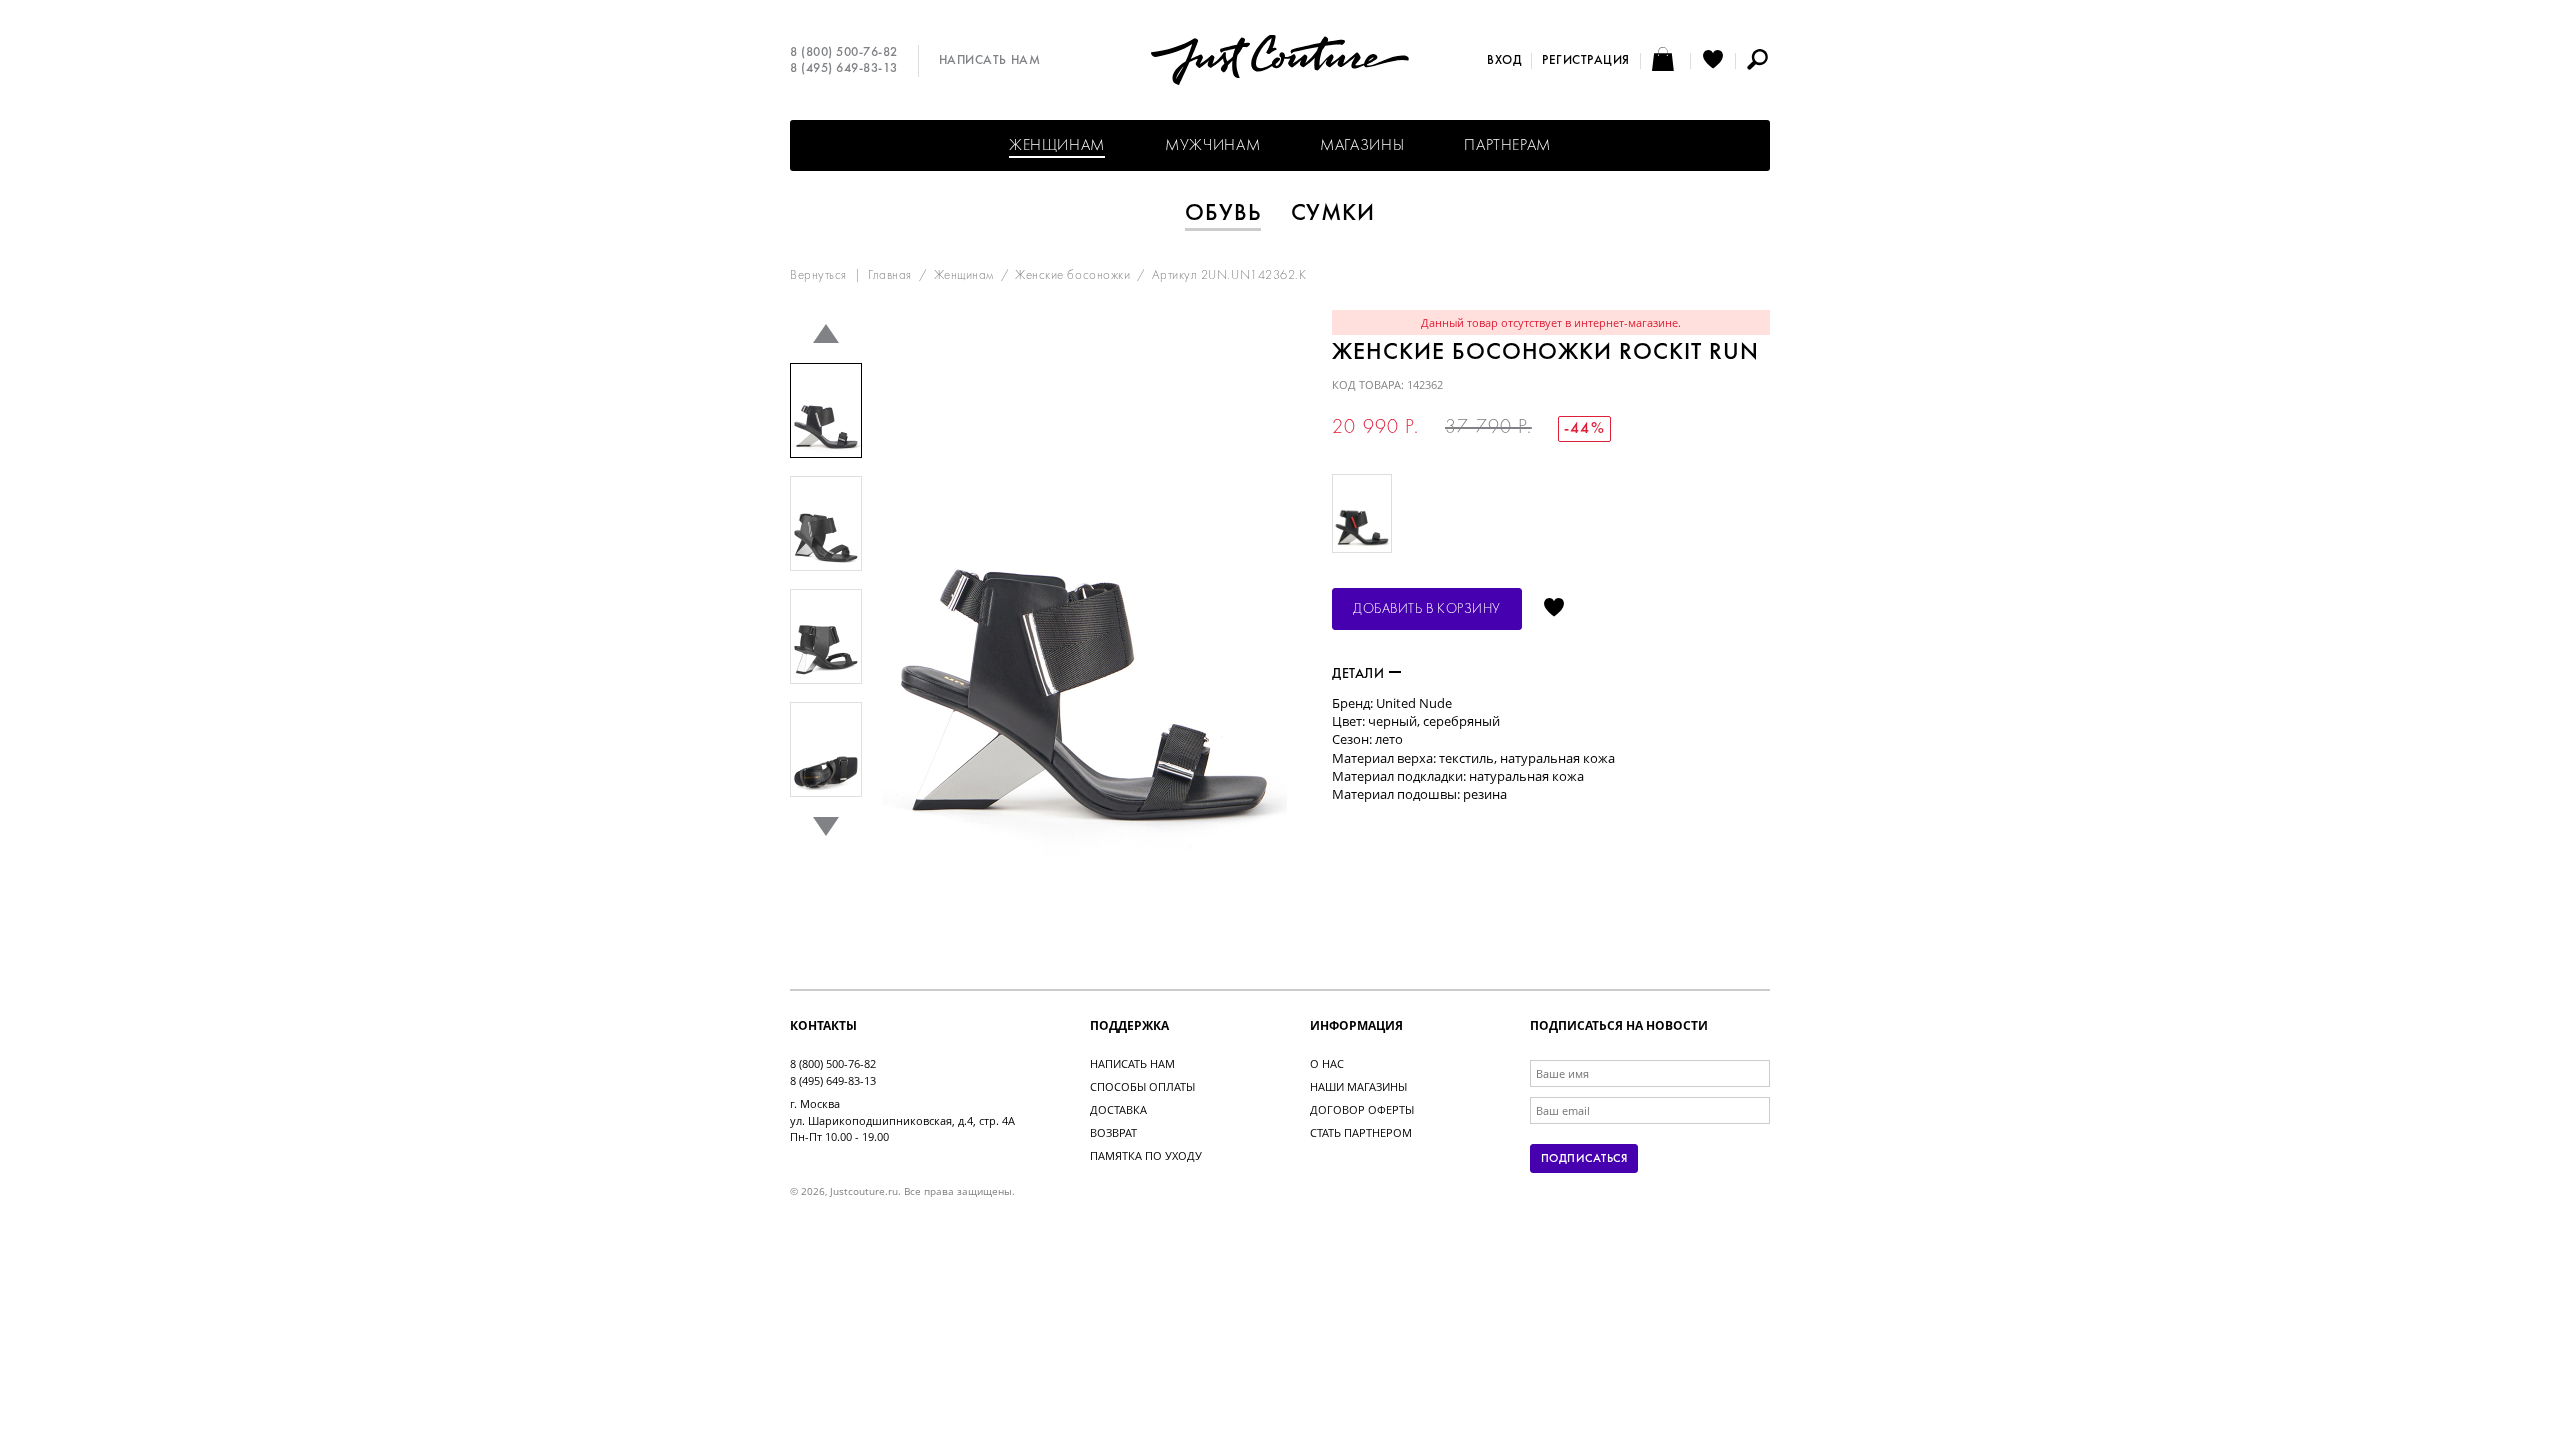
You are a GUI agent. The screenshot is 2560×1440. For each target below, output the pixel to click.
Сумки (1333, 214)
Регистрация (1586, 61)
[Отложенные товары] (1713, 61)
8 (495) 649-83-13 (844, 69)
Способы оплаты (1142, 1086)
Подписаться (1584, 1159)
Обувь (1223, 214)
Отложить (1554, 609)
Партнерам (1507, 146)
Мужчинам (1212, 146)
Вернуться (818, 276)
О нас (1327, 1063)
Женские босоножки (1072, 276)
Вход (1504, 61)
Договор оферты (1362, 1109)
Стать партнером (1361, 1132)
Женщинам (1057, 146)
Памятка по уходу (1146, 1155)
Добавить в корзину (1427, 609)
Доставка (1118, 1109)
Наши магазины (1358, 1086)
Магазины (1362, 146)
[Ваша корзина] (1665, 61)
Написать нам (989, 61)
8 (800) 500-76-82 (844, 53)
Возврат (1113, 1132)
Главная (890, 276)
